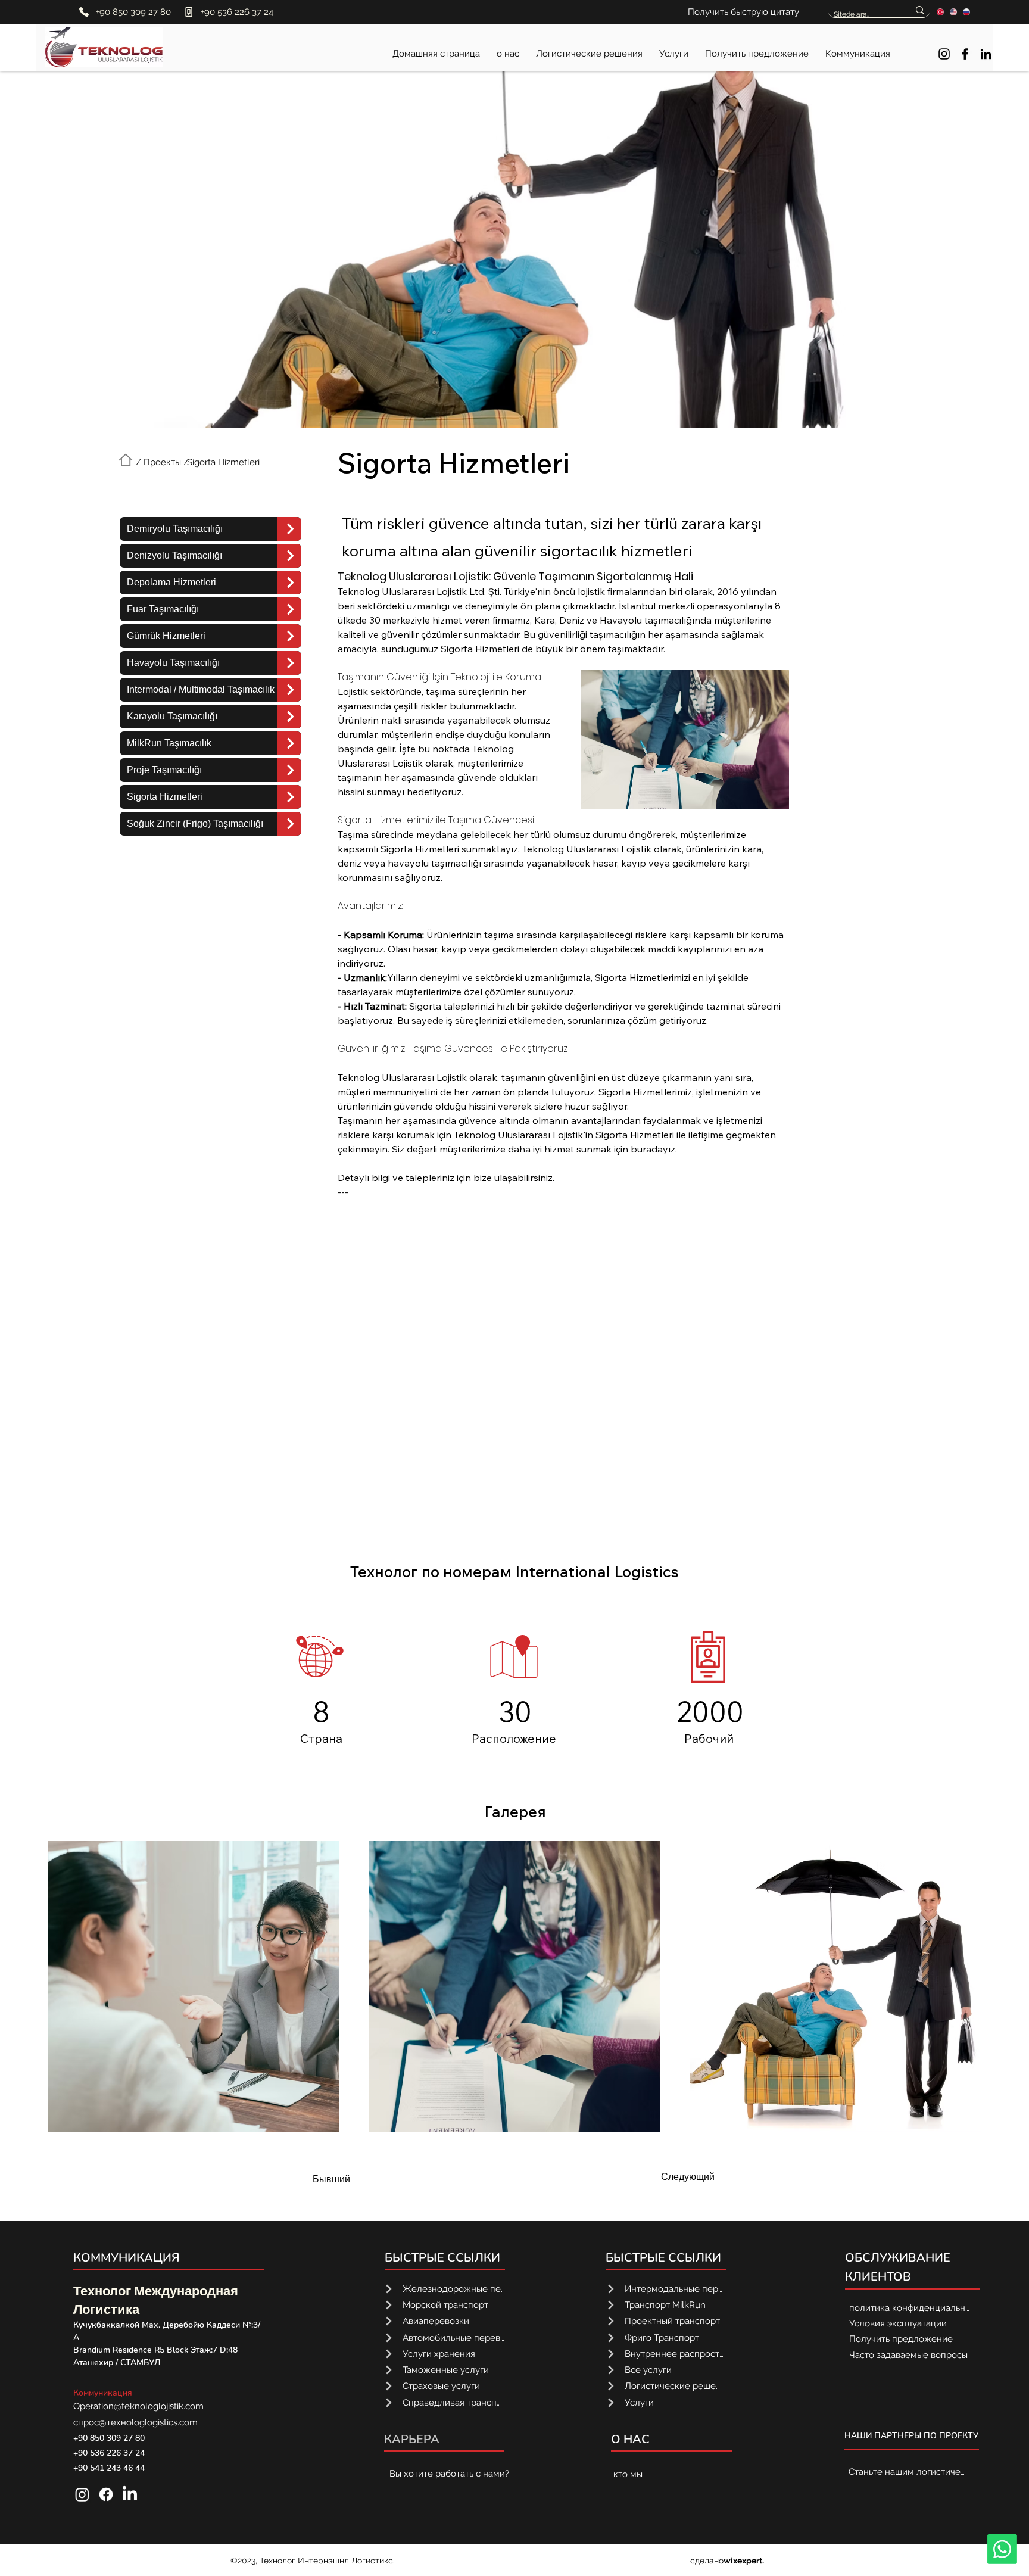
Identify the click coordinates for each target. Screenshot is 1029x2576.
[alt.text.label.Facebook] (965, 54)
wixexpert (743, 2561)
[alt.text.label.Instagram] (944, 54)
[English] (953, 12)
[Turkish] (941, 12)
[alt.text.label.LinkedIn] (986, 54)
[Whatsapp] (1002, 2549)
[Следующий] (289, 529)
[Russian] (966, 12)
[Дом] (126, 460)
